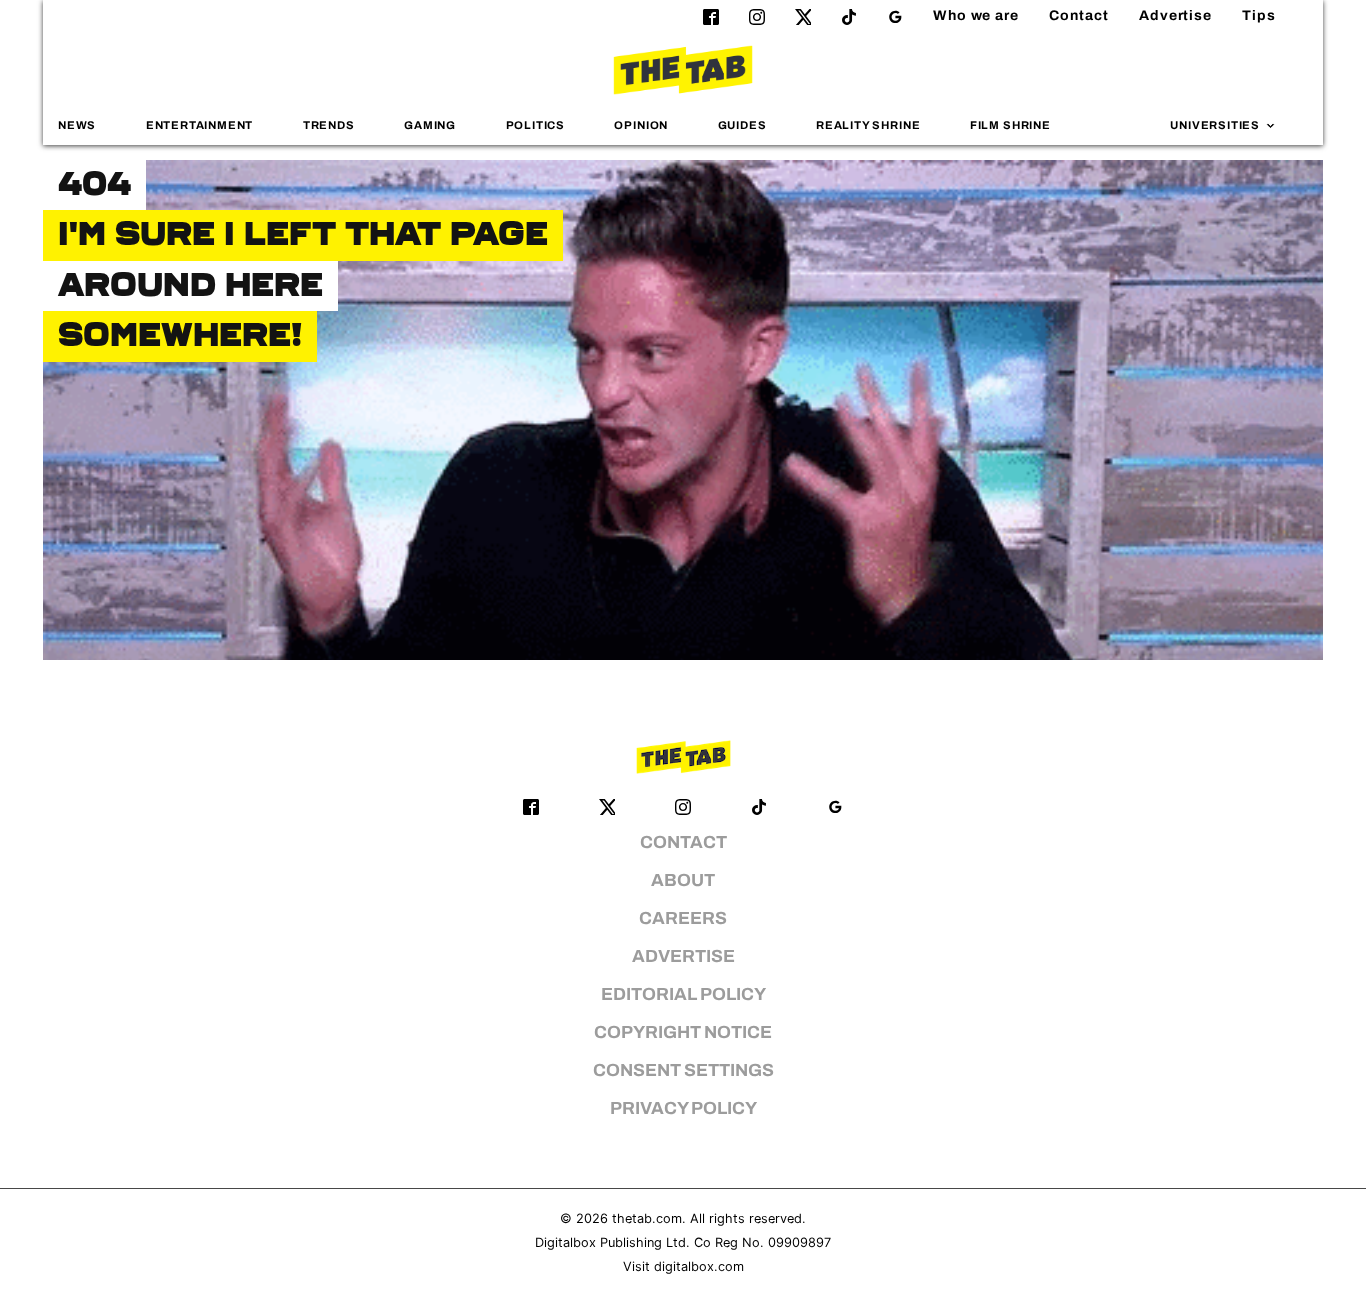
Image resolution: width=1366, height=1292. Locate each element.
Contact (1079, 15)
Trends (329, 125)
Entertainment (200, 125)
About (683, 880)
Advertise (1175, 15)
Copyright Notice (683, 1032)
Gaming (430, 125)
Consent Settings (683, 1070)
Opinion (641, 125)
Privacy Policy (683, 1108)
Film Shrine (1010, 125)
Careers (683, 918)
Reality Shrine (868, 125)
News (77, 125)
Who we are (976, 15)
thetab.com (647, 1218)
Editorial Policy (683, 994)
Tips (1259, 15)
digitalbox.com (699, 1266)
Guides (742, 125)
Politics (535, 125)
